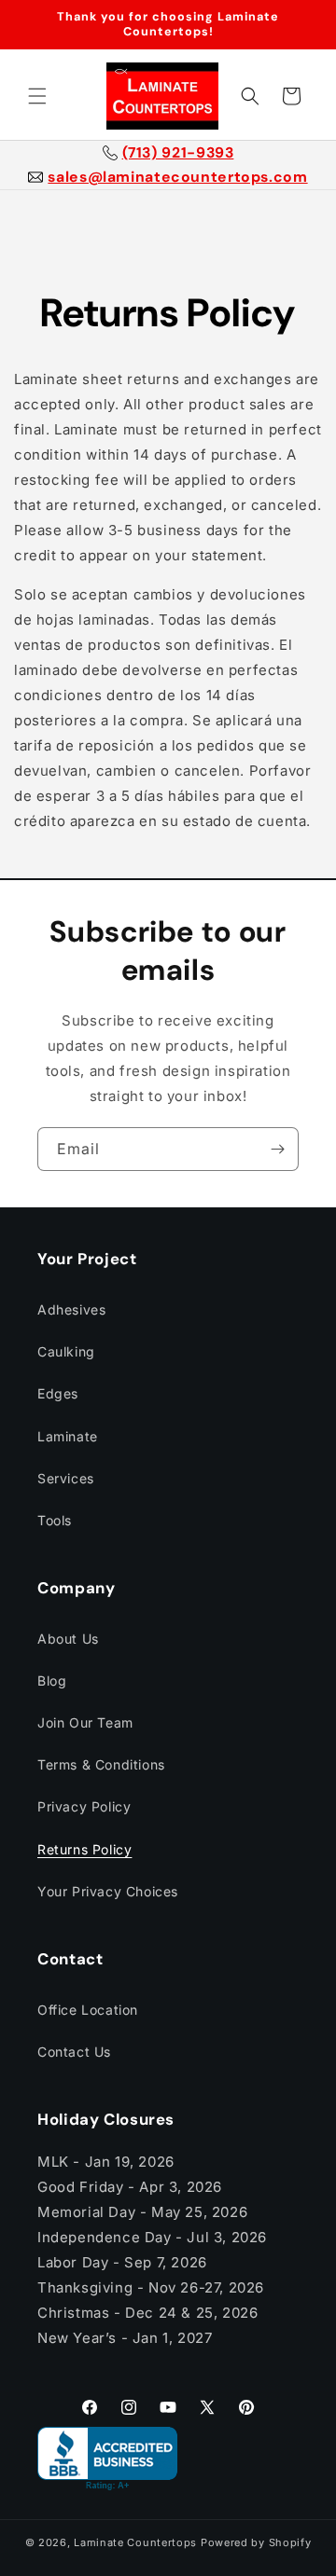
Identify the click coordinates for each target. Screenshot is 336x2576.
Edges (58, 1393)
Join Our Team (85, 1722)
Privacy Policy (84, 1806)
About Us (68, 1639)
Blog (52, 1681)
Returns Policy (84, 1849)
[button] (37, 96)
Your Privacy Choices (108, 1891)
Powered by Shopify (256, 2542)
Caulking (66, 1351)
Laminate (68, 1436)
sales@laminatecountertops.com (177, 177)
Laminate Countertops (135, 2542)
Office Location (88, 2010)
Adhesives (71, 1309)
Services (66, 1478)
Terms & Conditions (101, 1764)
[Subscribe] (277, 1149)
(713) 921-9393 (178, 153)
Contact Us (74, 2052)
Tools (55, 1520)
